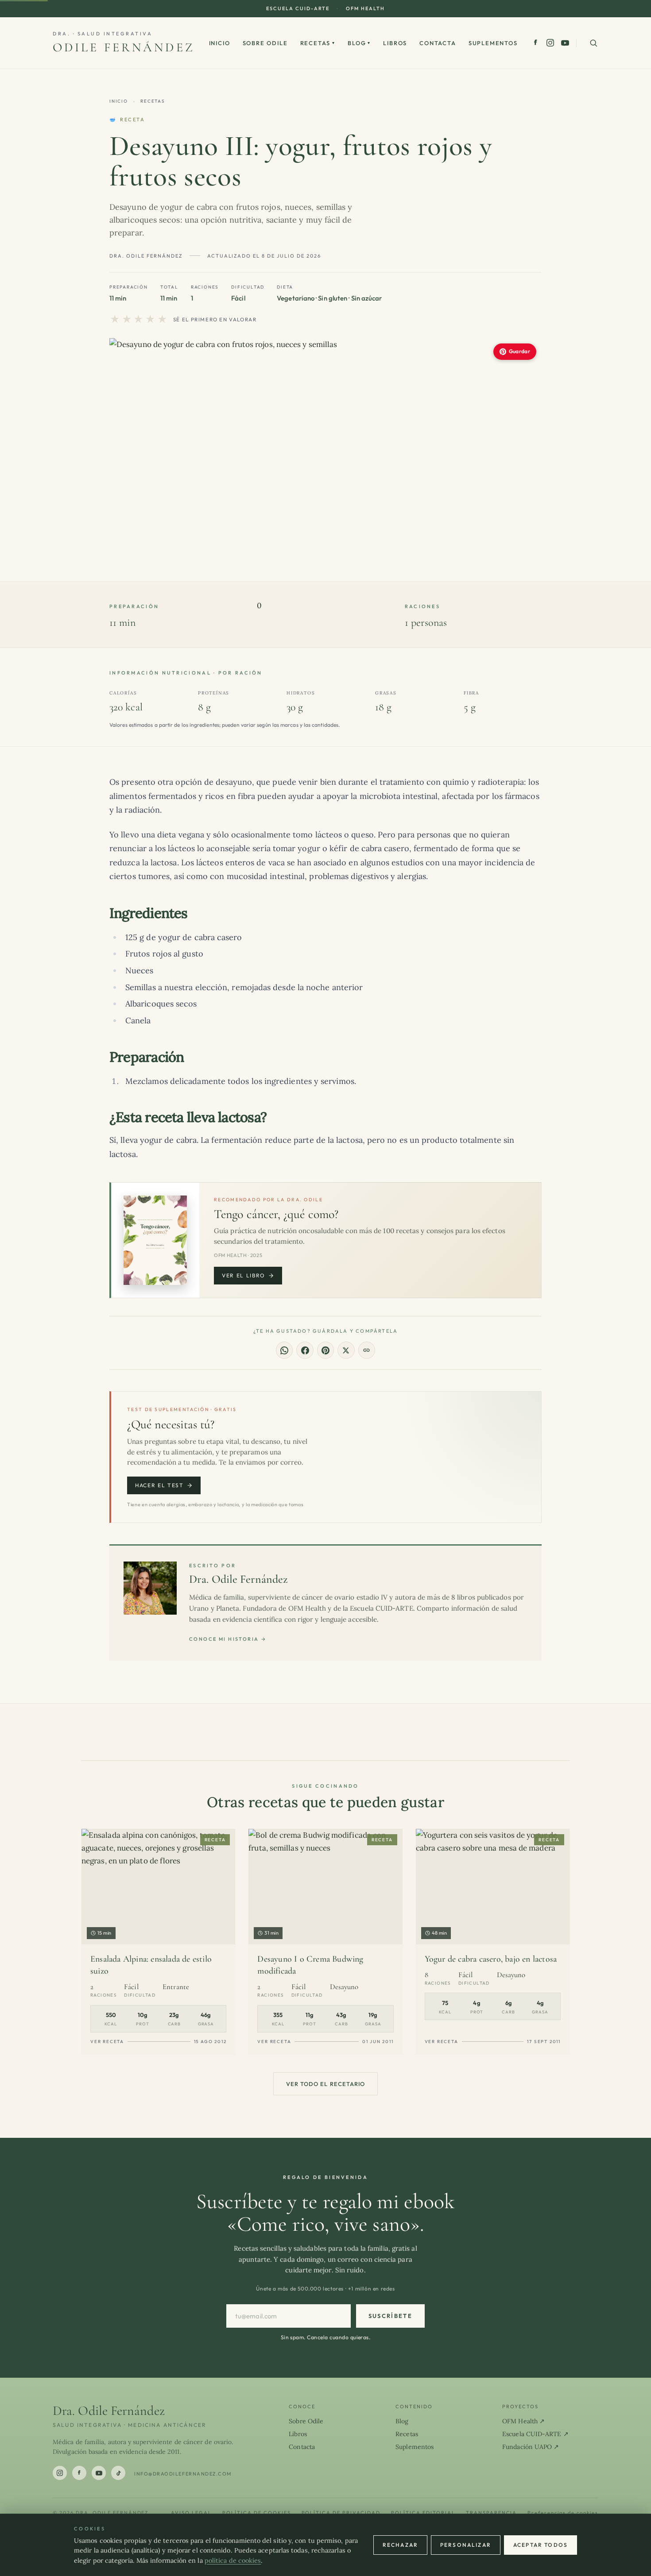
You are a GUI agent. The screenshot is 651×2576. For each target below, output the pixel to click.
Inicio (220, 43)
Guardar (519, 351)
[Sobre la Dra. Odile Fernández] (150, 1588)
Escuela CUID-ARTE (298, 8)
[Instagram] (550, 43)
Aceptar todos (541, 2545)
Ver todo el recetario (325, 2084)
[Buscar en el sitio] (593, 43)
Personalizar (466, 2545)
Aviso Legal (191, 2513)
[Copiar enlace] (367, 1350)
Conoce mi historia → (228, 1639)
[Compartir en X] (346, 1350)
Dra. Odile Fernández (239, 1579)
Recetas (318, 43)
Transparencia (492, 2513)
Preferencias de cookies (563, 2513)
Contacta (438, 43)
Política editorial (423, 2513)
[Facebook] (536, 43)
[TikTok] (118, 2473)
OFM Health (365, 8)
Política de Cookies (257, 2513)
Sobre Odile (265, 43)
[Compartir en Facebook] (305, 1350)
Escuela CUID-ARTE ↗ (535, 2434)
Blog (359, 43)
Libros (395, 43)
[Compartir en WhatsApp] (284, 1350)
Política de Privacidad (341, 2513)
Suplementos (493, 43)
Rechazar (400, 2545)
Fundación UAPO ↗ (531, 2447)
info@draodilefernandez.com (183, 2474)
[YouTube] (565, 43)
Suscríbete (390, 2316)
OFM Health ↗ (523, 2421)
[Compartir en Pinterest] (325, 1350)
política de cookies (233, 2561)
